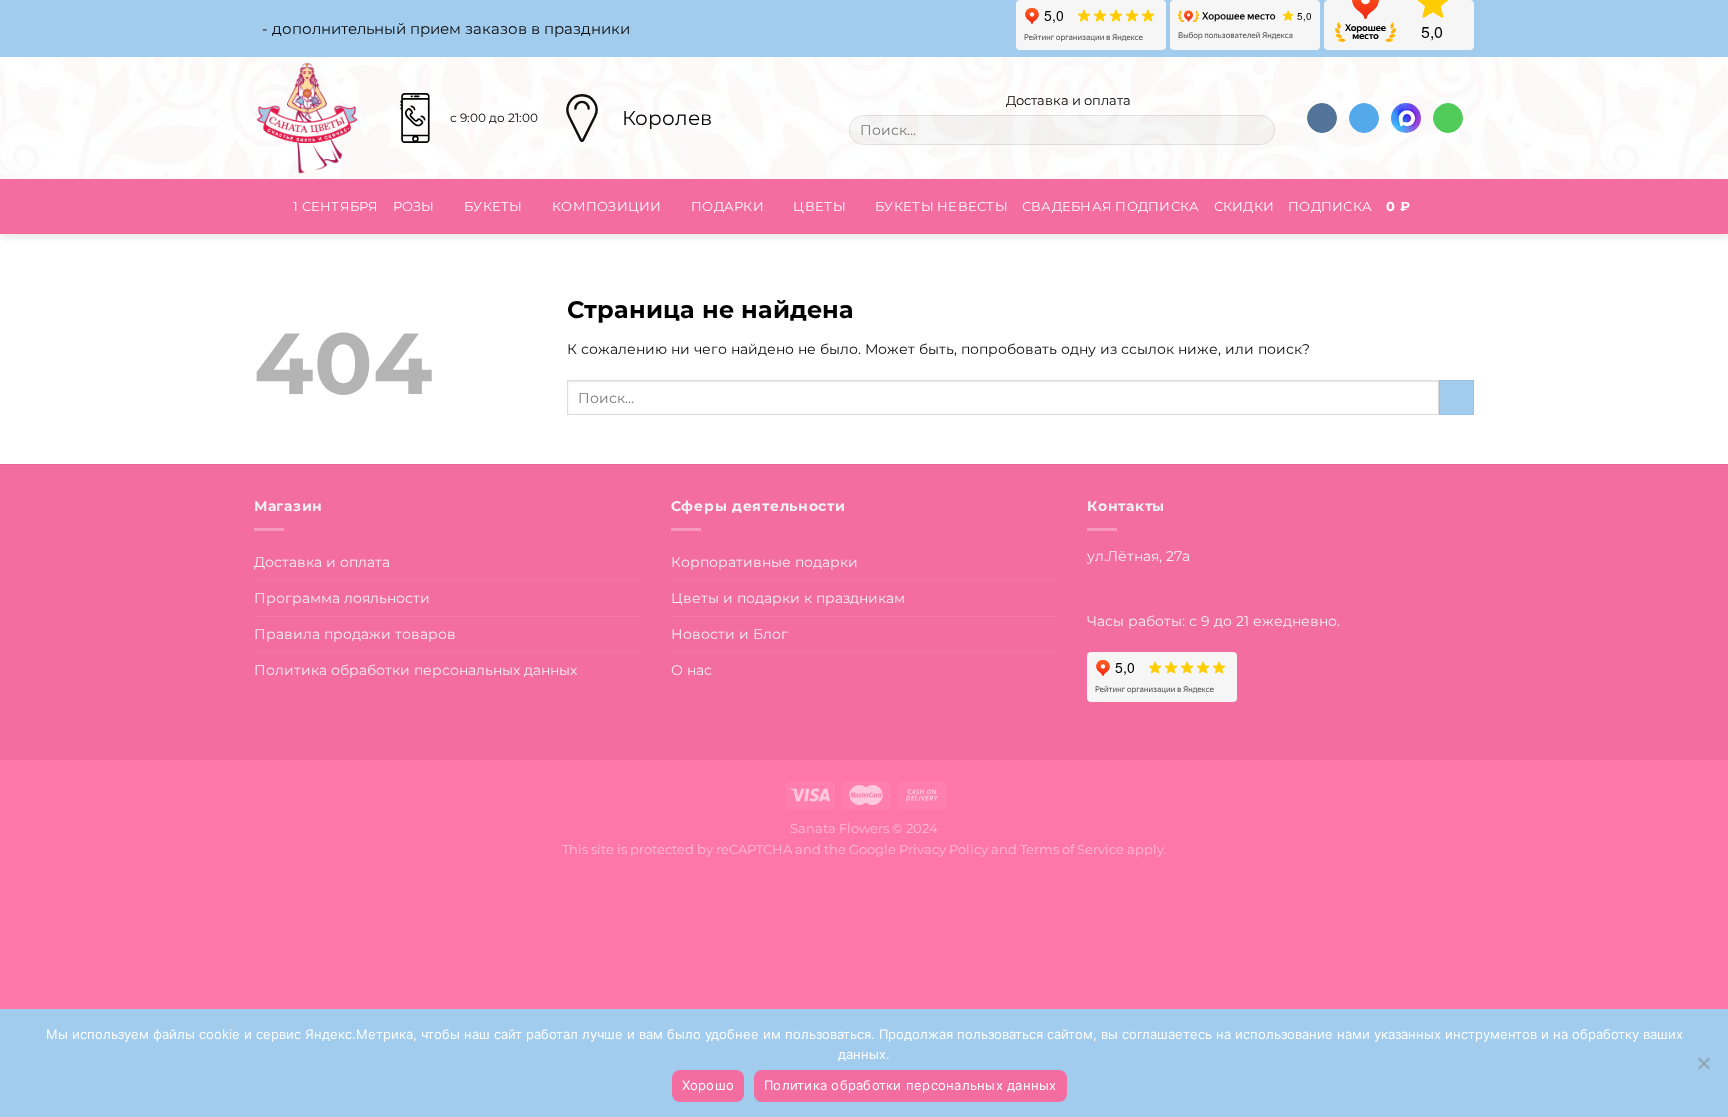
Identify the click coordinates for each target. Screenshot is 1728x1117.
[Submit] (1254, 130)
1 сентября (336, 206)
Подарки (727, 206)
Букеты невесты (941, 206)
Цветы (819, 206)
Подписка (1330, 206)
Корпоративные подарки (764, 562)
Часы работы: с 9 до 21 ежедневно (1212, 621)
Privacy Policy (943, 849)
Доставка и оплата (1067, 100)
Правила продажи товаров (355, 634)
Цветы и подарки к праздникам (788, 598)
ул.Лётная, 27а (1138, 556)
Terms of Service (1072, 849)
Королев (667, 118)
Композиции (607, 206)
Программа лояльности (342, 598)
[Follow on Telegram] (1364, 118)
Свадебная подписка (1111, 206)
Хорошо (708, 1085)
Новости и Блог (729, 634)
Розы (414, 206)
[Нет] (1703, 1069)
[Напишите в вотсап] (1448, 118)
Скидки (1244, 206)
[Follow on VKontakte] (1322, 118)
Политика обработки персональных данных (415, 670)
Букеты (493, 206)
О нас (691, 670)
